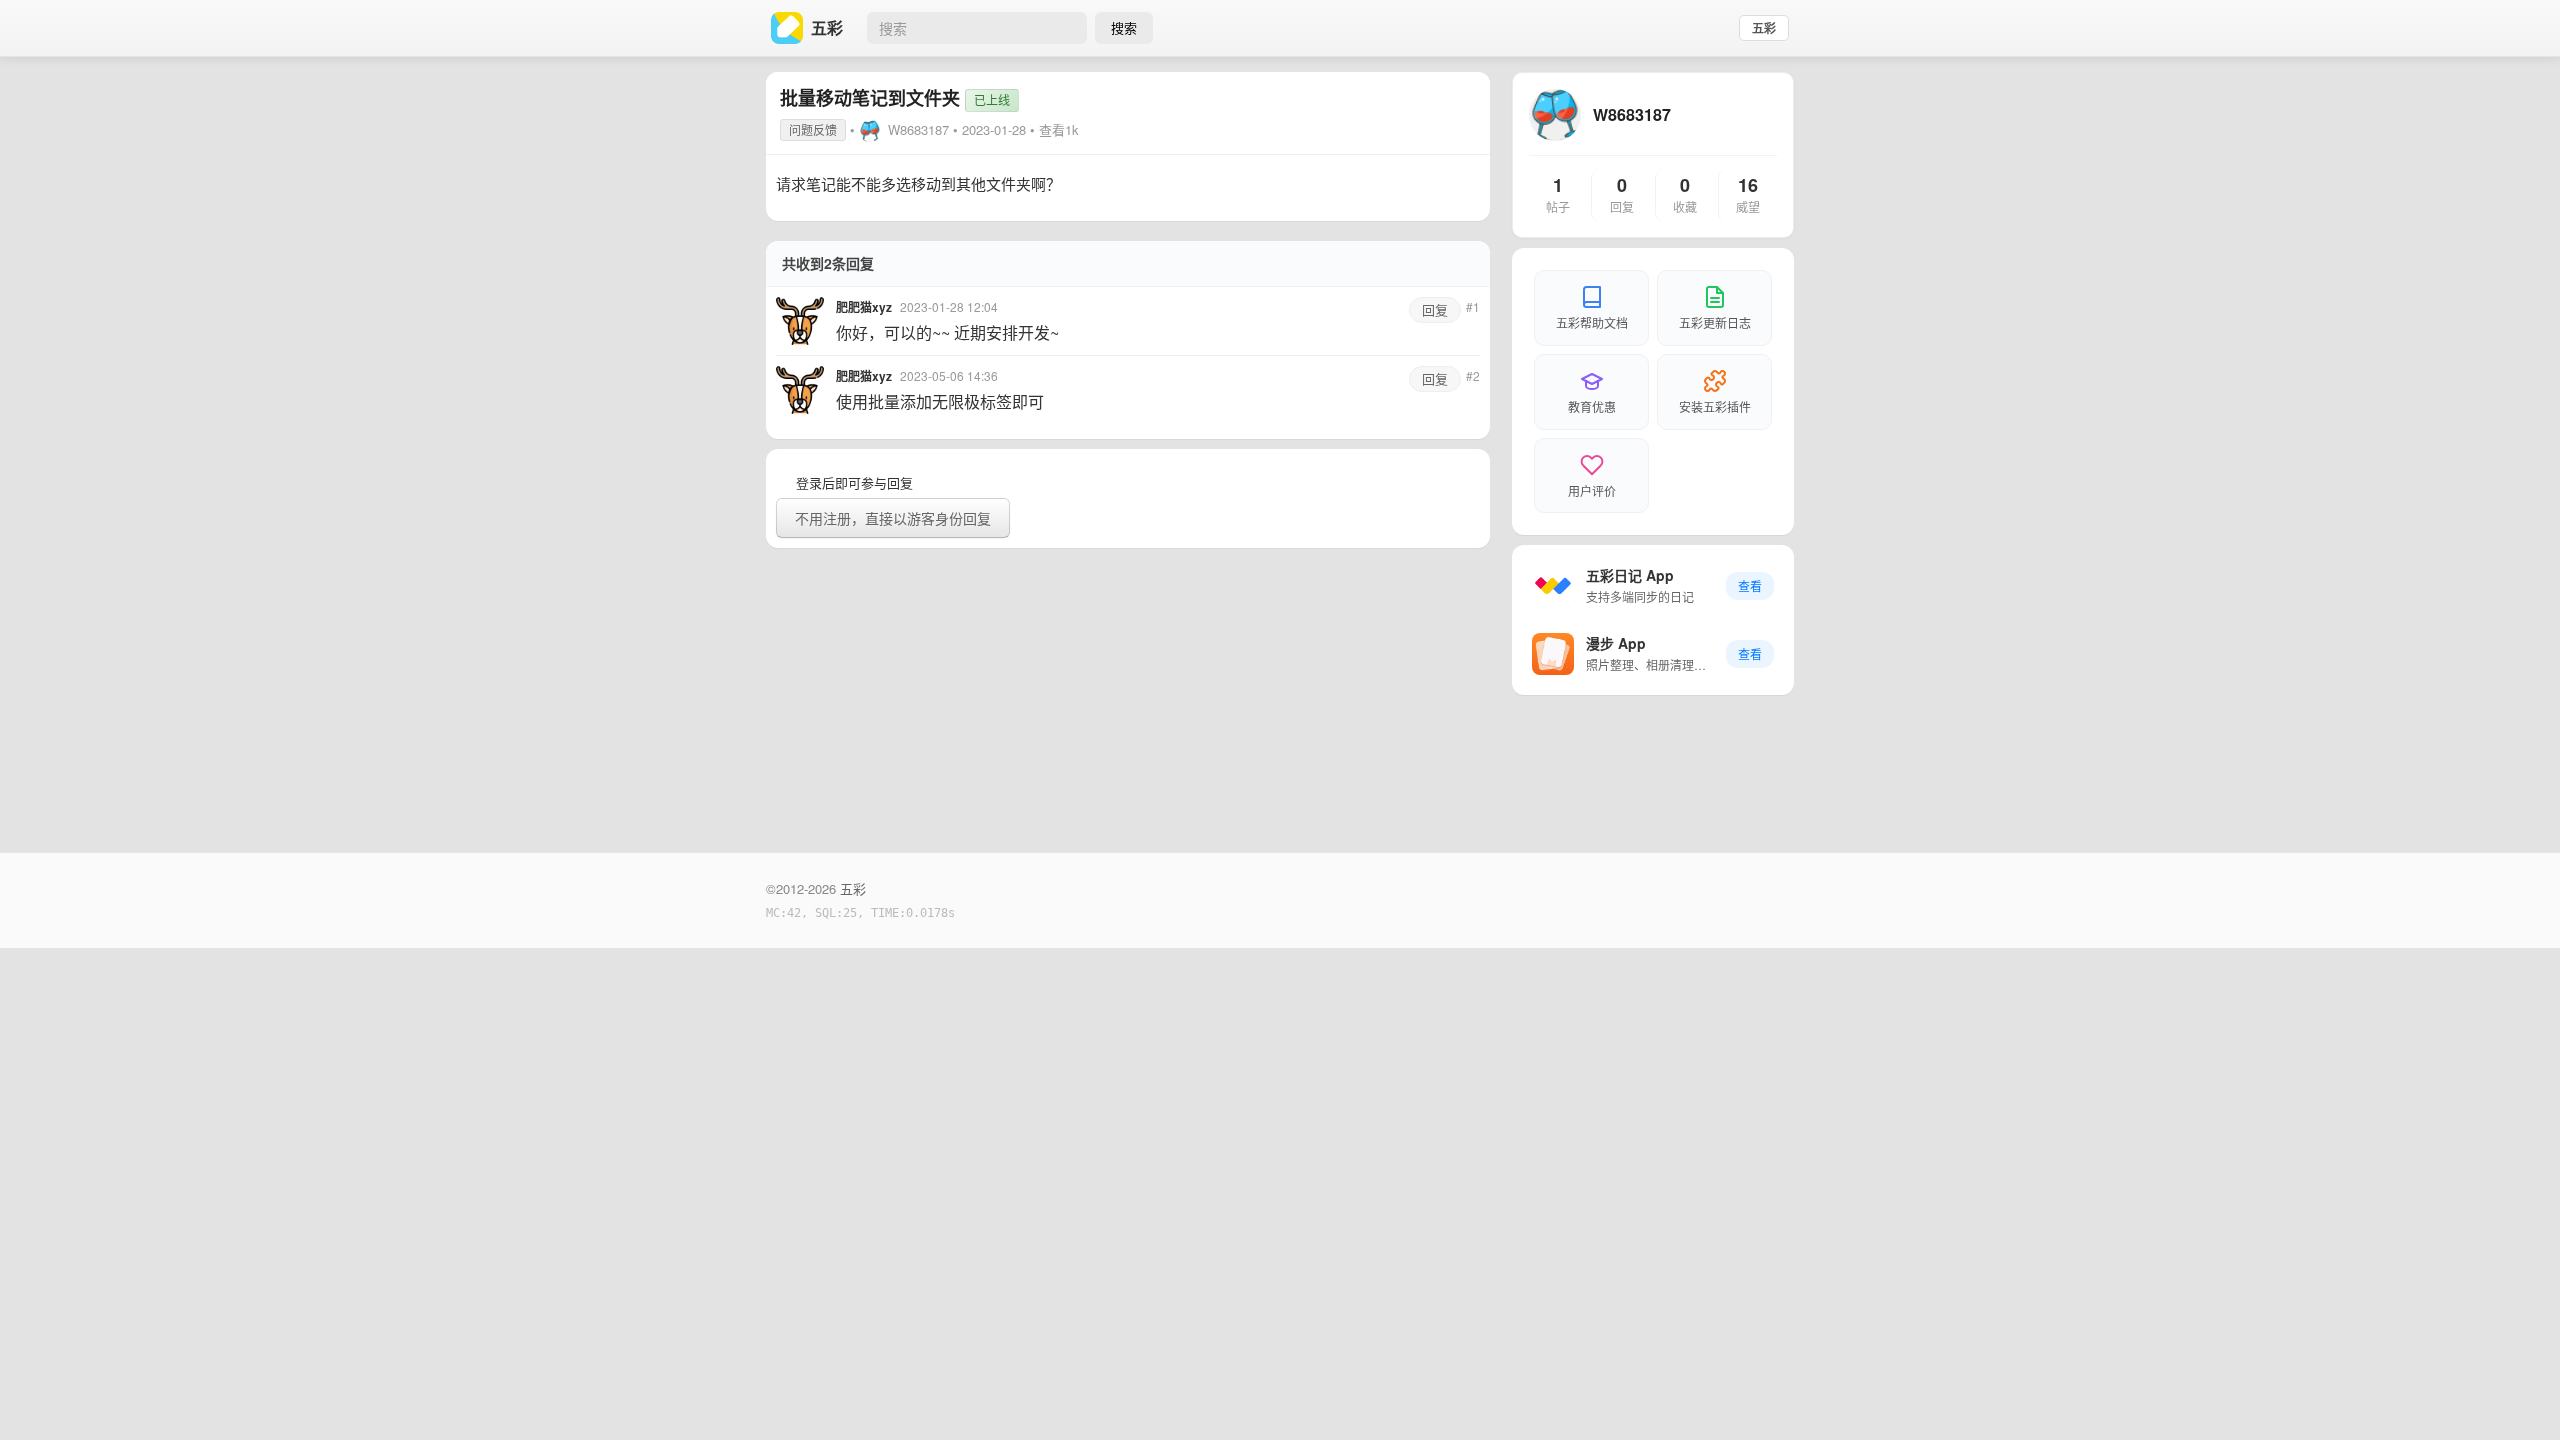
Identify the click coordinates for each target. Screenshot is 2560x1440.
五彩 (1764, 28)
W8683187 (918, 129)
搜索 (1124, 27)
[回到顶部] (2518, 1394)
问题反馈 (813, 129)
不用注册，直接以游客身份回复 (893, 518)
